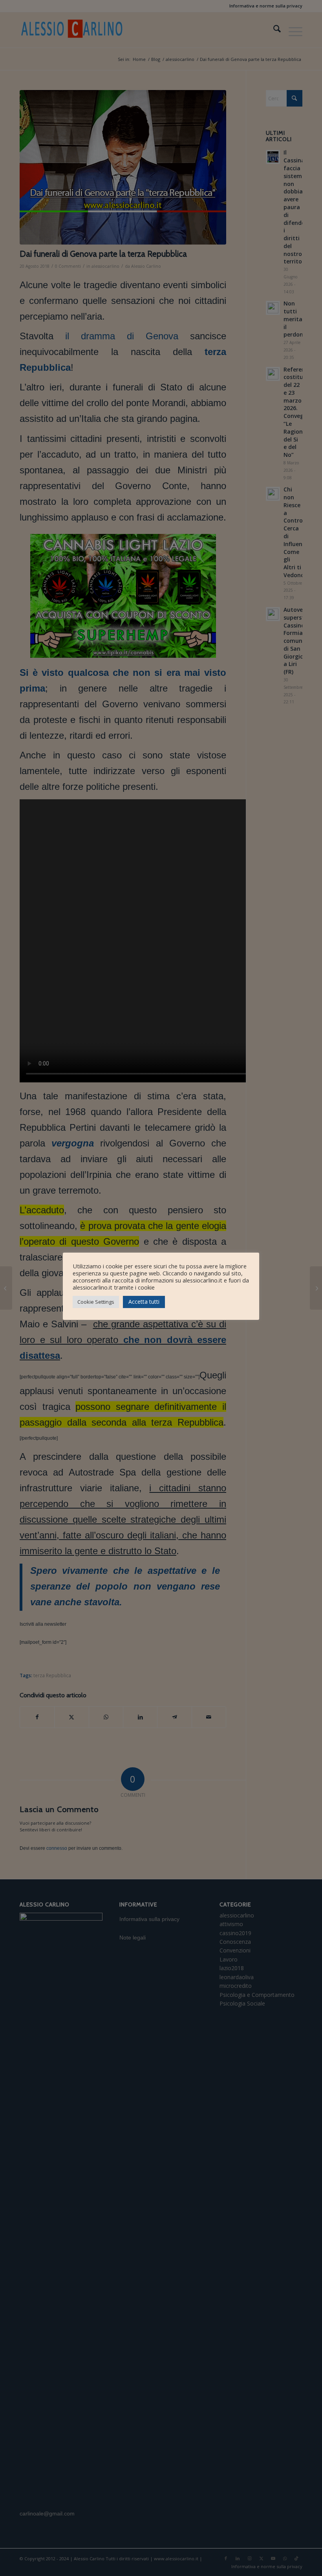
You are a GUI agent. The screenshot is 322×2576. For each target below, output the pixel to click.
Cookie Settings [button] (96, 1302)
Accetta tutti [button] (144, 1302)
